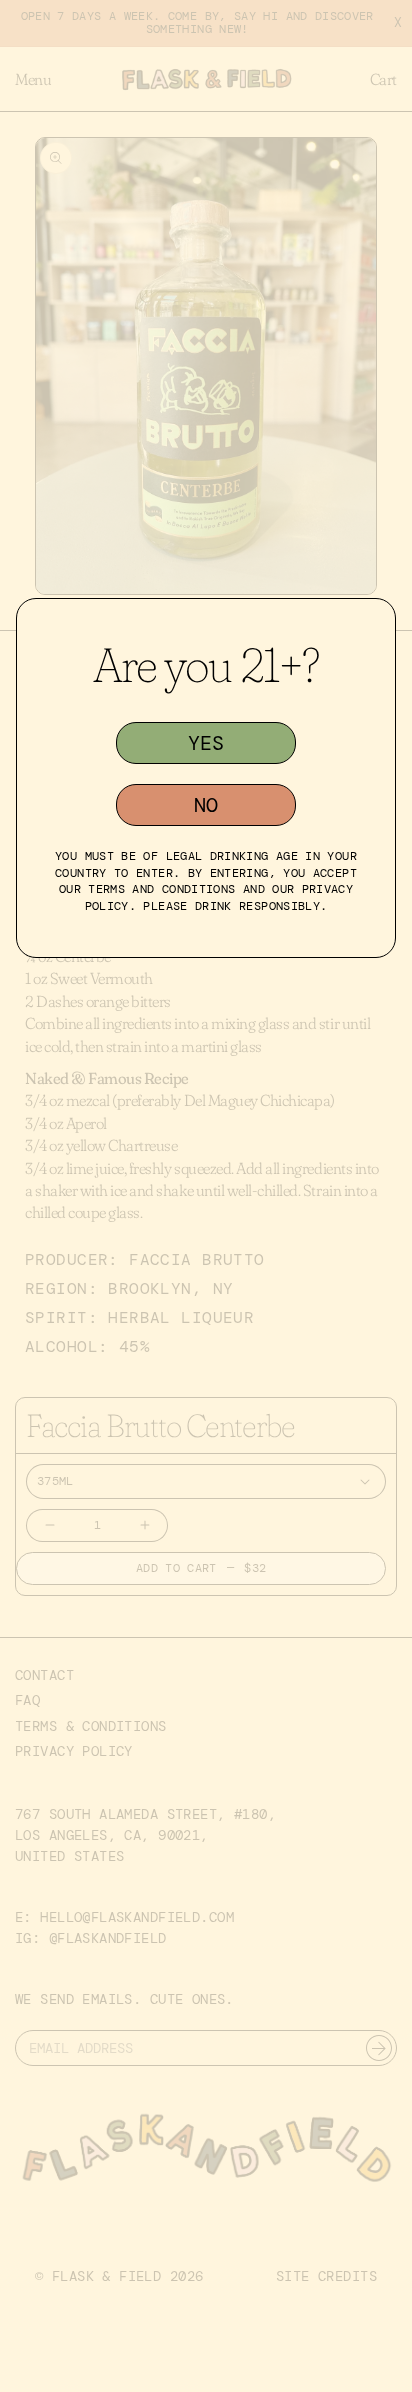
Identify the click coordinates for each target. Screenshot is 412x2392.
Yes (206, 743)
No (206, 805)
